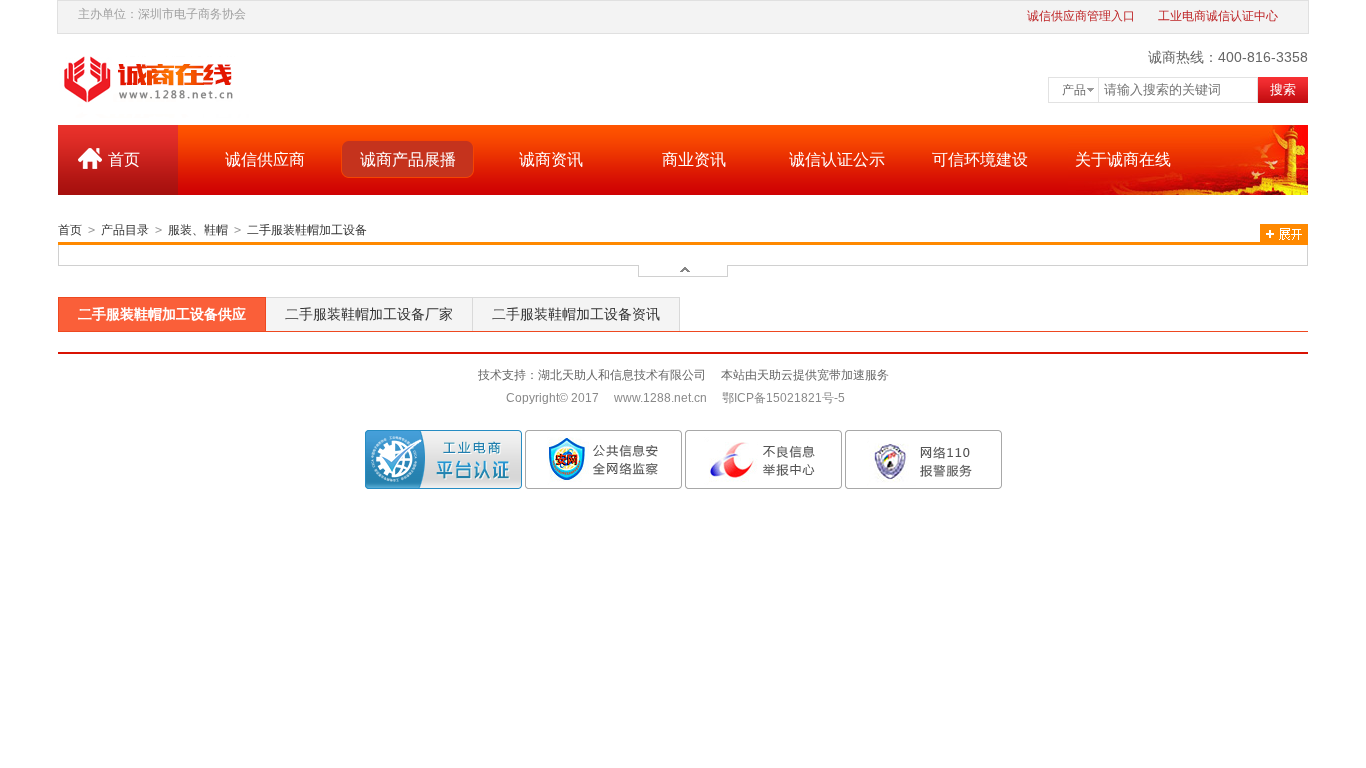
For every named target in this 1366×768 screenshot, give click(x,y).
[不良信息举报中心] (763, 459)
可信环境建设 (980, 159)
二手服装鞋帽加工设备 (307, 230)
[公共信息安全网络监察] (603, 459)
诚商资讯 (551, 159)
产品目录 (125, 230)
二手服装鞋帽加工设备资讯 (576, 314)
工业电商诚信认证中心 (1218, 16)
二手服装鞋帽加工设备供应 (162, 314)
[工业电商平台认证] (443, 459)
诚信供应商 (265, 159)
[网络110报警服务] (923, 459)
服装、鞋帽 (198, 230)
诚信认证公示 (837, 159)
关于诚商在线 (1123, 159)
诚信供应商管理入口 (1081, 16)
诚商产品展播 (408, 159)
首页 (124, 159)
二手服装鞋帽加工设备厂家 (369, 314)
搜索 (1283, 89)
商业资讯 (694, 159)
